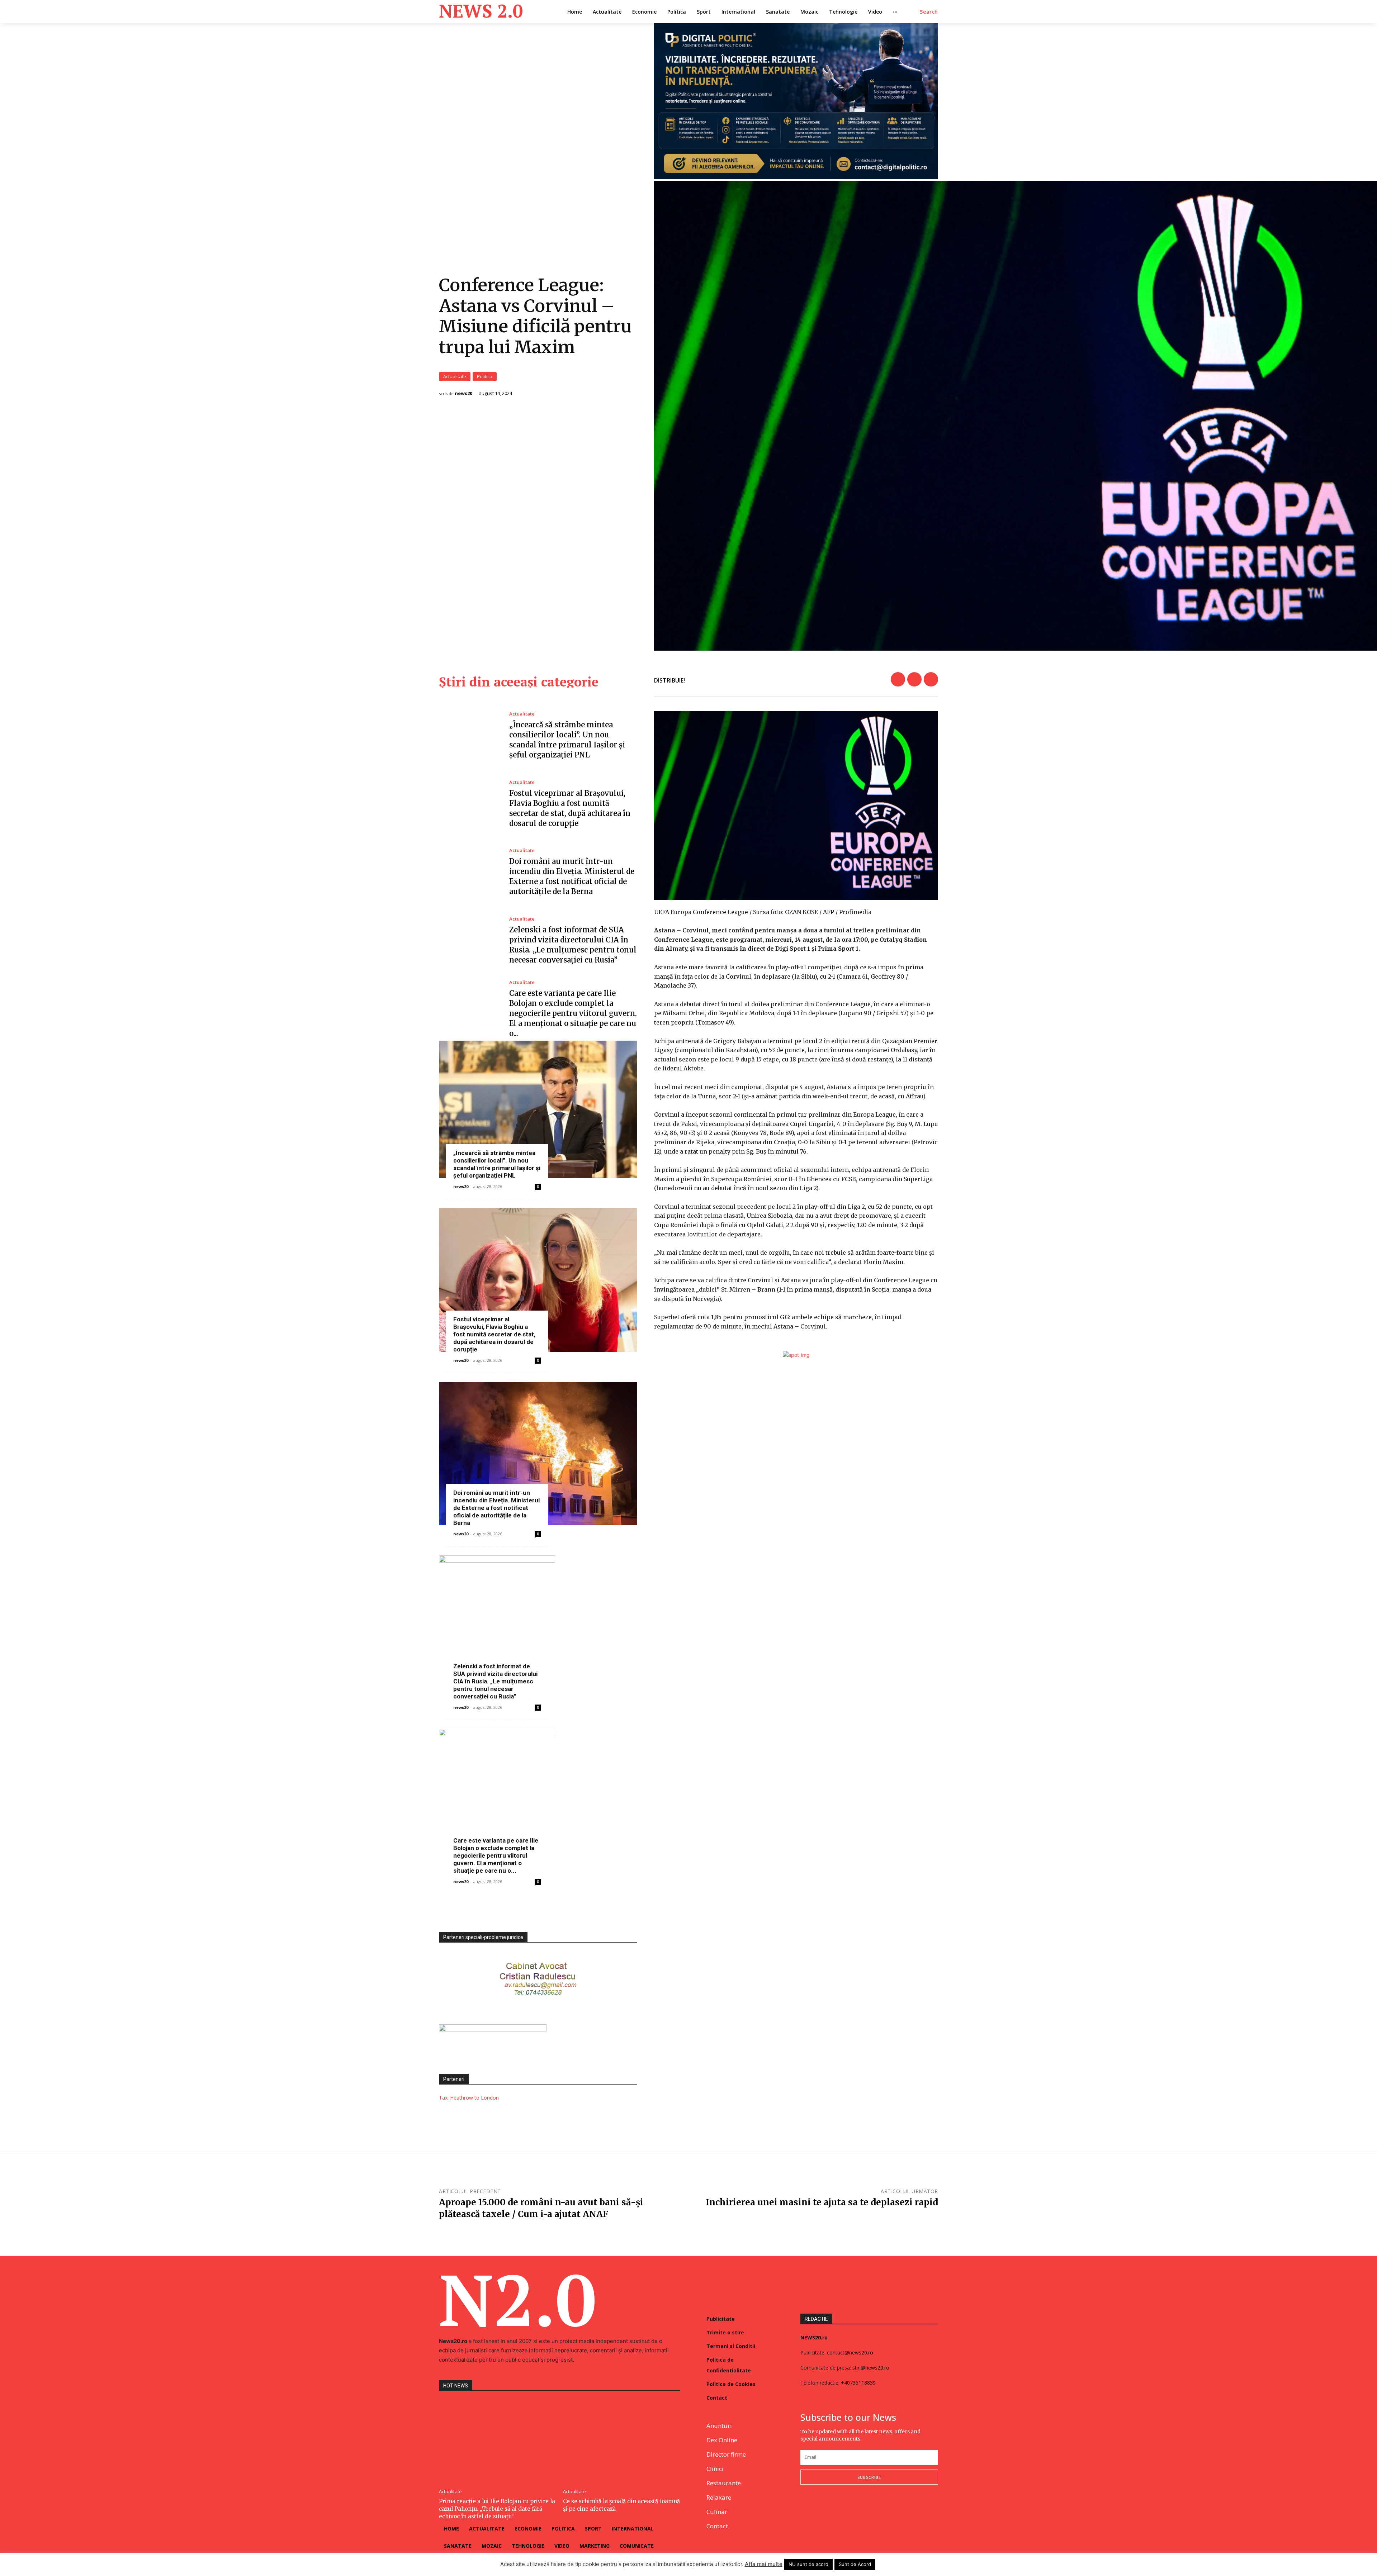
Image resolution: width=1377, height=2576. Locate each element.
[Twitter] (914, 679)
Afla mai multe (764, 2564)
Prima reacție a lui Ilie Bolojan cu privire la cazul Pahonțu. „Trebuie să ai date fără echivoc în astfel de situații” (497, 2509)
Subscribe (869, 2477)
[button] (929, 12)
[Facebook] (898, 679)
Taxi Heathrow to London (469, 2098)
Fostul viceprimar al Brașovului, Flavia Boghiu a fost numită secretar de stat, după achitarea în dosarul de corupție (494, 1334)
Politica (485, 376)
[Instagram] (822, 2508)
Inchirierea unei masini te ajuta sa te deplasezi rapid (822, 2202)
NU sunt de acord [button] (808, 2564)
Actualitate (455, 376)
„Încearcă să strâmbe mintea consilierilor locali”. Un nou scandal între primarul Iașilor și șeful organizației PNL (497, 1164)
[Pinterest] (931, 679)
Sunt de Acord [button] (855, 2564)
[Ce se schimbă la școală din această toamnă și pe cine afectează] (621, 2441)
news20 (463, 393)
